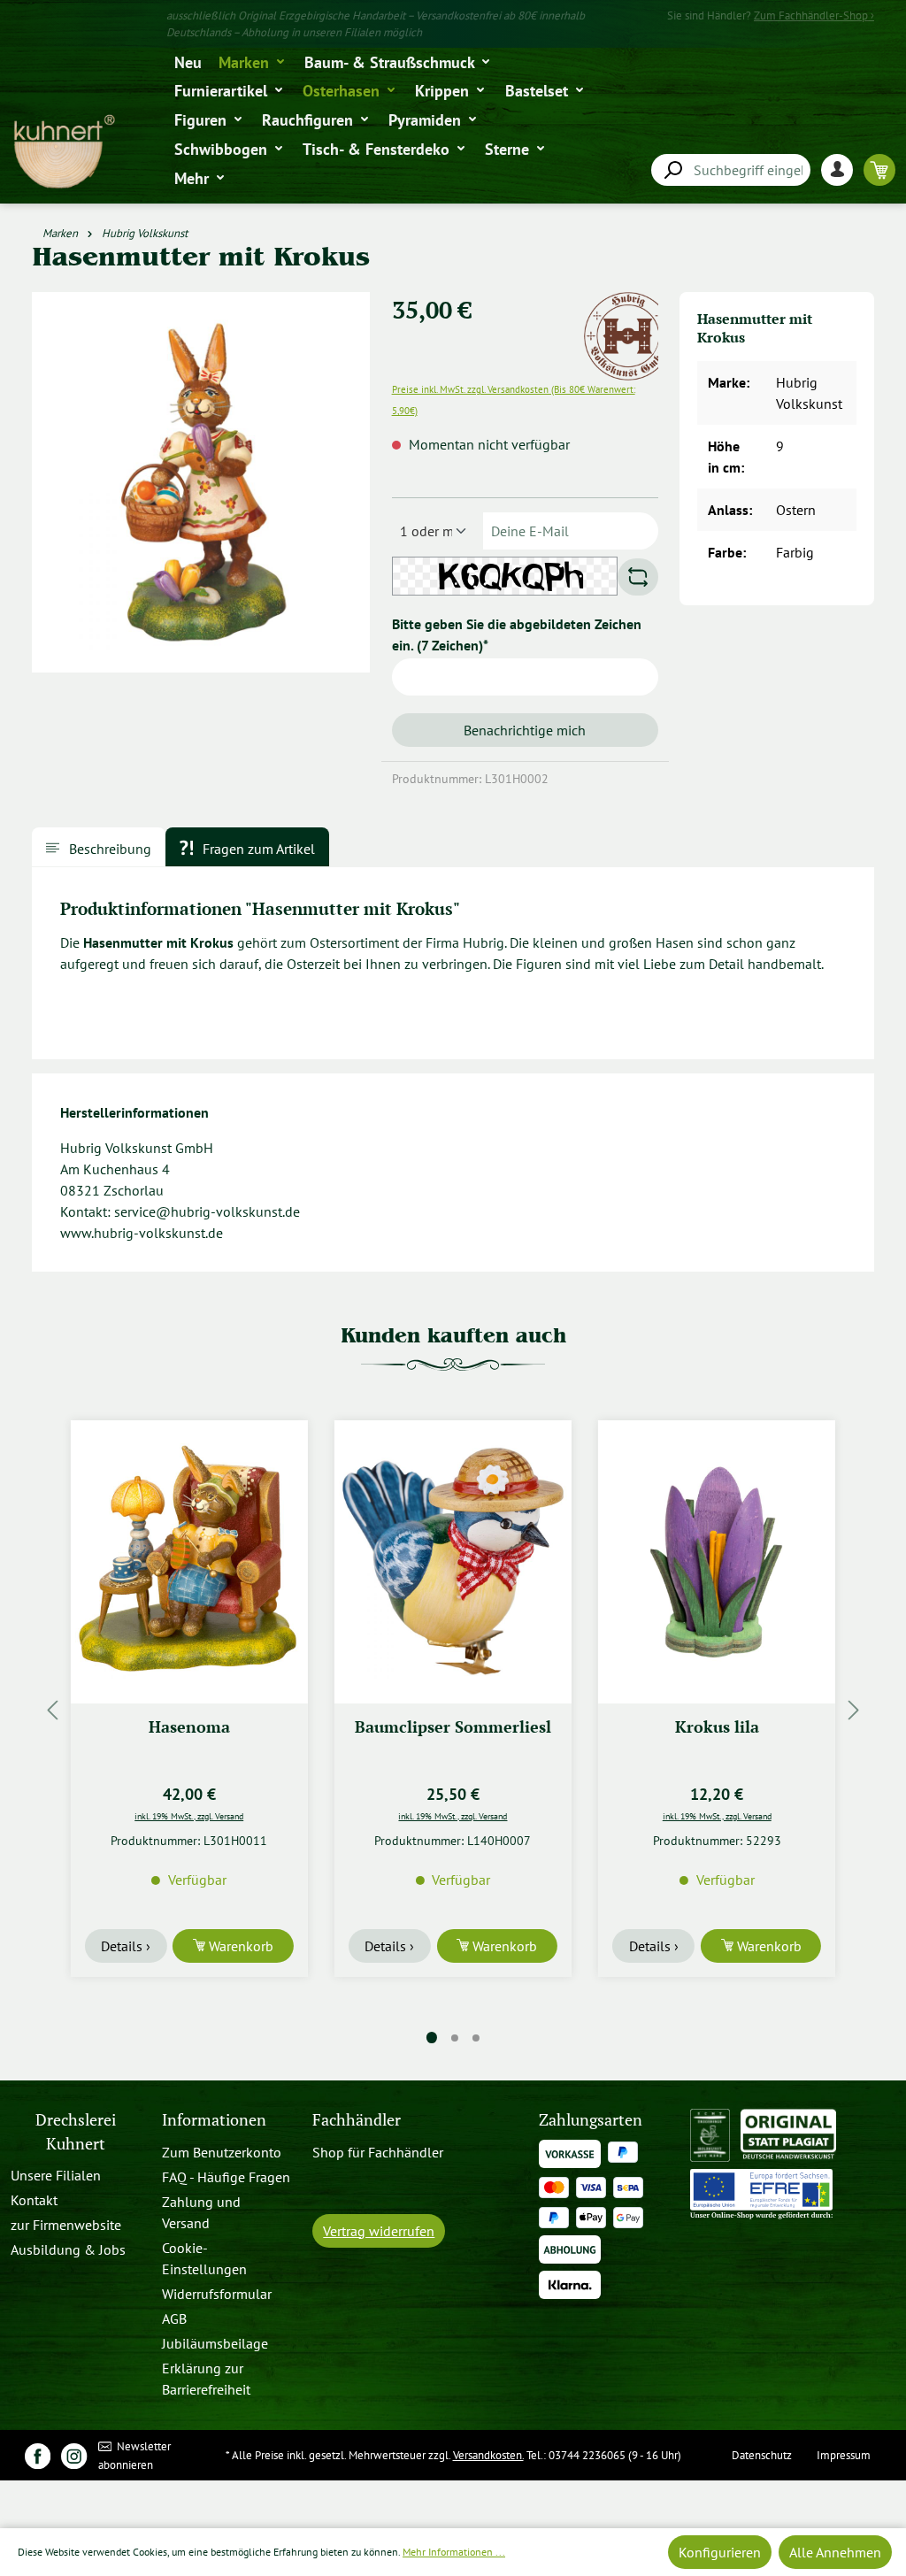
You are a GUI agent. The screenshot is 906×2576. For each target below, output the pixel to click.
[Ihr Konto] (842, 169)
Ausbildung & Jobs (68, 2249)
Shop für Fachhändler (378, 2152)
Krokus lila (717, 1727)
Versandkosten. (488, 2455)
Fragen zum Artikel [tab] (257, 849)
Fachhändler (357, 2120)
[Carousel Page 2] (455, 2038)
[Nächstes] (854, 1709)
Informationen (214, 2120)
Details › (126, 1946)
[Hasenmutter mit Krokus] (201, 483)
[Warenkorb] (879, 169)
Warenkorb (239, 1946)
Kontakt (34, 2200)
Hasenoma (189, 1727)
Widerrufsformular (217, 2294)
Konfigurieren (720, 2552)
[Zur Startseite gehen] (63, 152)
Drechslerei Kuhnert (76, 2131)
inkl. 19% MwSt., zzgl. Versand (189, 1816)
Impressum (844, 2455)
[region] (201, 489)
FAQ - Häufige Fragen (226, 2177)
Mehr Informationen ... (454, 2552)
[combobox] (731, 170)
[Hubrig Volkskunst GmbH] (628, 303)
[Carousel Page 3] (476, 2038)
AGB (174, 2318)
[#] (38, 2455)
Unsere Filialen (56, 2175)
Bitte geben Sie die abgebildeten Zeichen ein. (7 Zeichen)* (517, 634)
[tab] (99, 847)
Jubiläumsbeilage (215, 2343)
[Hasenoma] (189, 1562)
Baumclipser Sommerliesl (453, 1727)
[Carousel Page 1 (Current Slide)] (432, 2038)
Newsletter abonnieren (135, 2456)
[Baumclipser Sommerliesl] (453, 1562)
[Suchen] (672, 170)
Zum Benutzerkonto (222, 2152)
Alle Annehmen (835, 2552)
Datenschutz (762, 2455)
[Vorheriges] (52, 1709)
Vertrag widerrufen (379, 2231)
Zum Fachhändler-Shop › (814, 15)
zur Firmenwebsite (66, 2225)
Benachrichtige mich (525, 730)
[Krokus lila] (717, 1562)
